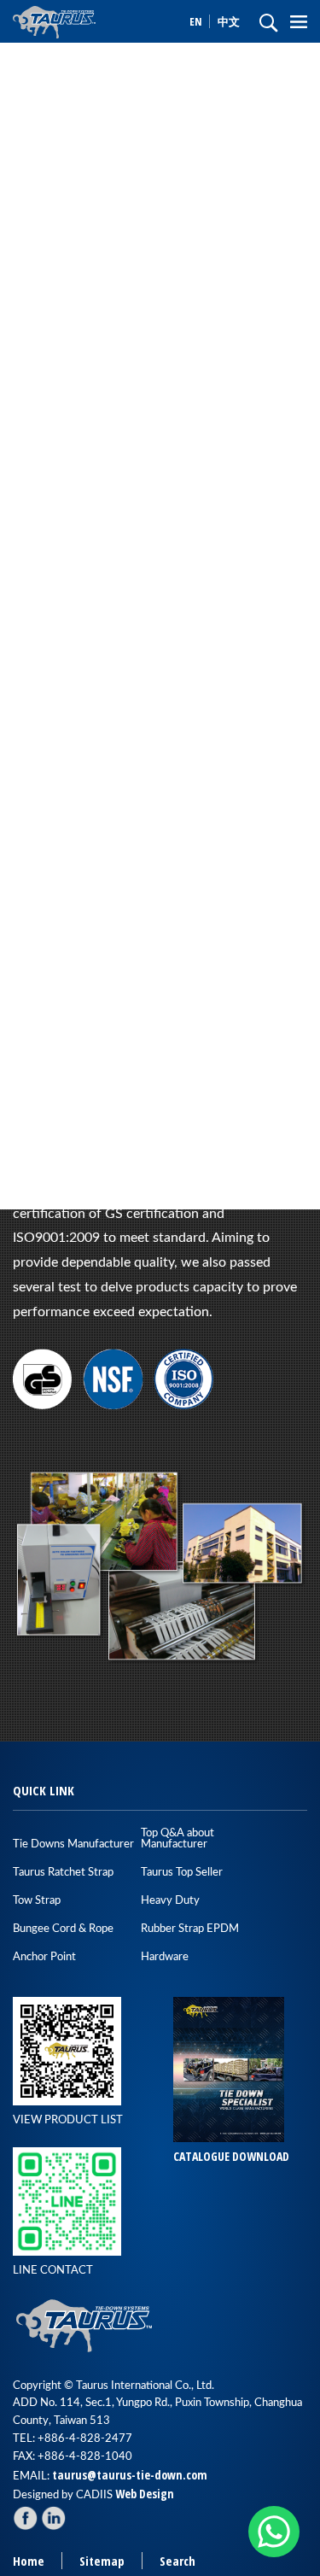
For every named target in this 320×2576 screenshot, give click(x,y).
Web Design (145, 2494)
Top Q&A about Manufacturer (177, 1839)
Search (177, 2561)
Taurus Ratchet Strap (63, 1873)
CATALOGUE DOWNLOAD (231, 2156)
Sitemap (102, 2561)
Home (29, 2561)
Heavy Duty (170, 1901)
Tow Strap (37, 1901)
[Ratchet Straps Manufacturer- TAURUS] (85, 21)
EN (197, 21)
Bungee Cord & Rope (63, 1929)
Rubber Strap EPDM (190, 1929)
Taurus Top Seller (182, 1873)
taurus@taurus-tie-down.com (130, 2475)
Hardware (165, 1957)
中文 (229, 21)
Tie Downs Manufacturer (73, 1844)
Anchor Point (44, 1957)
